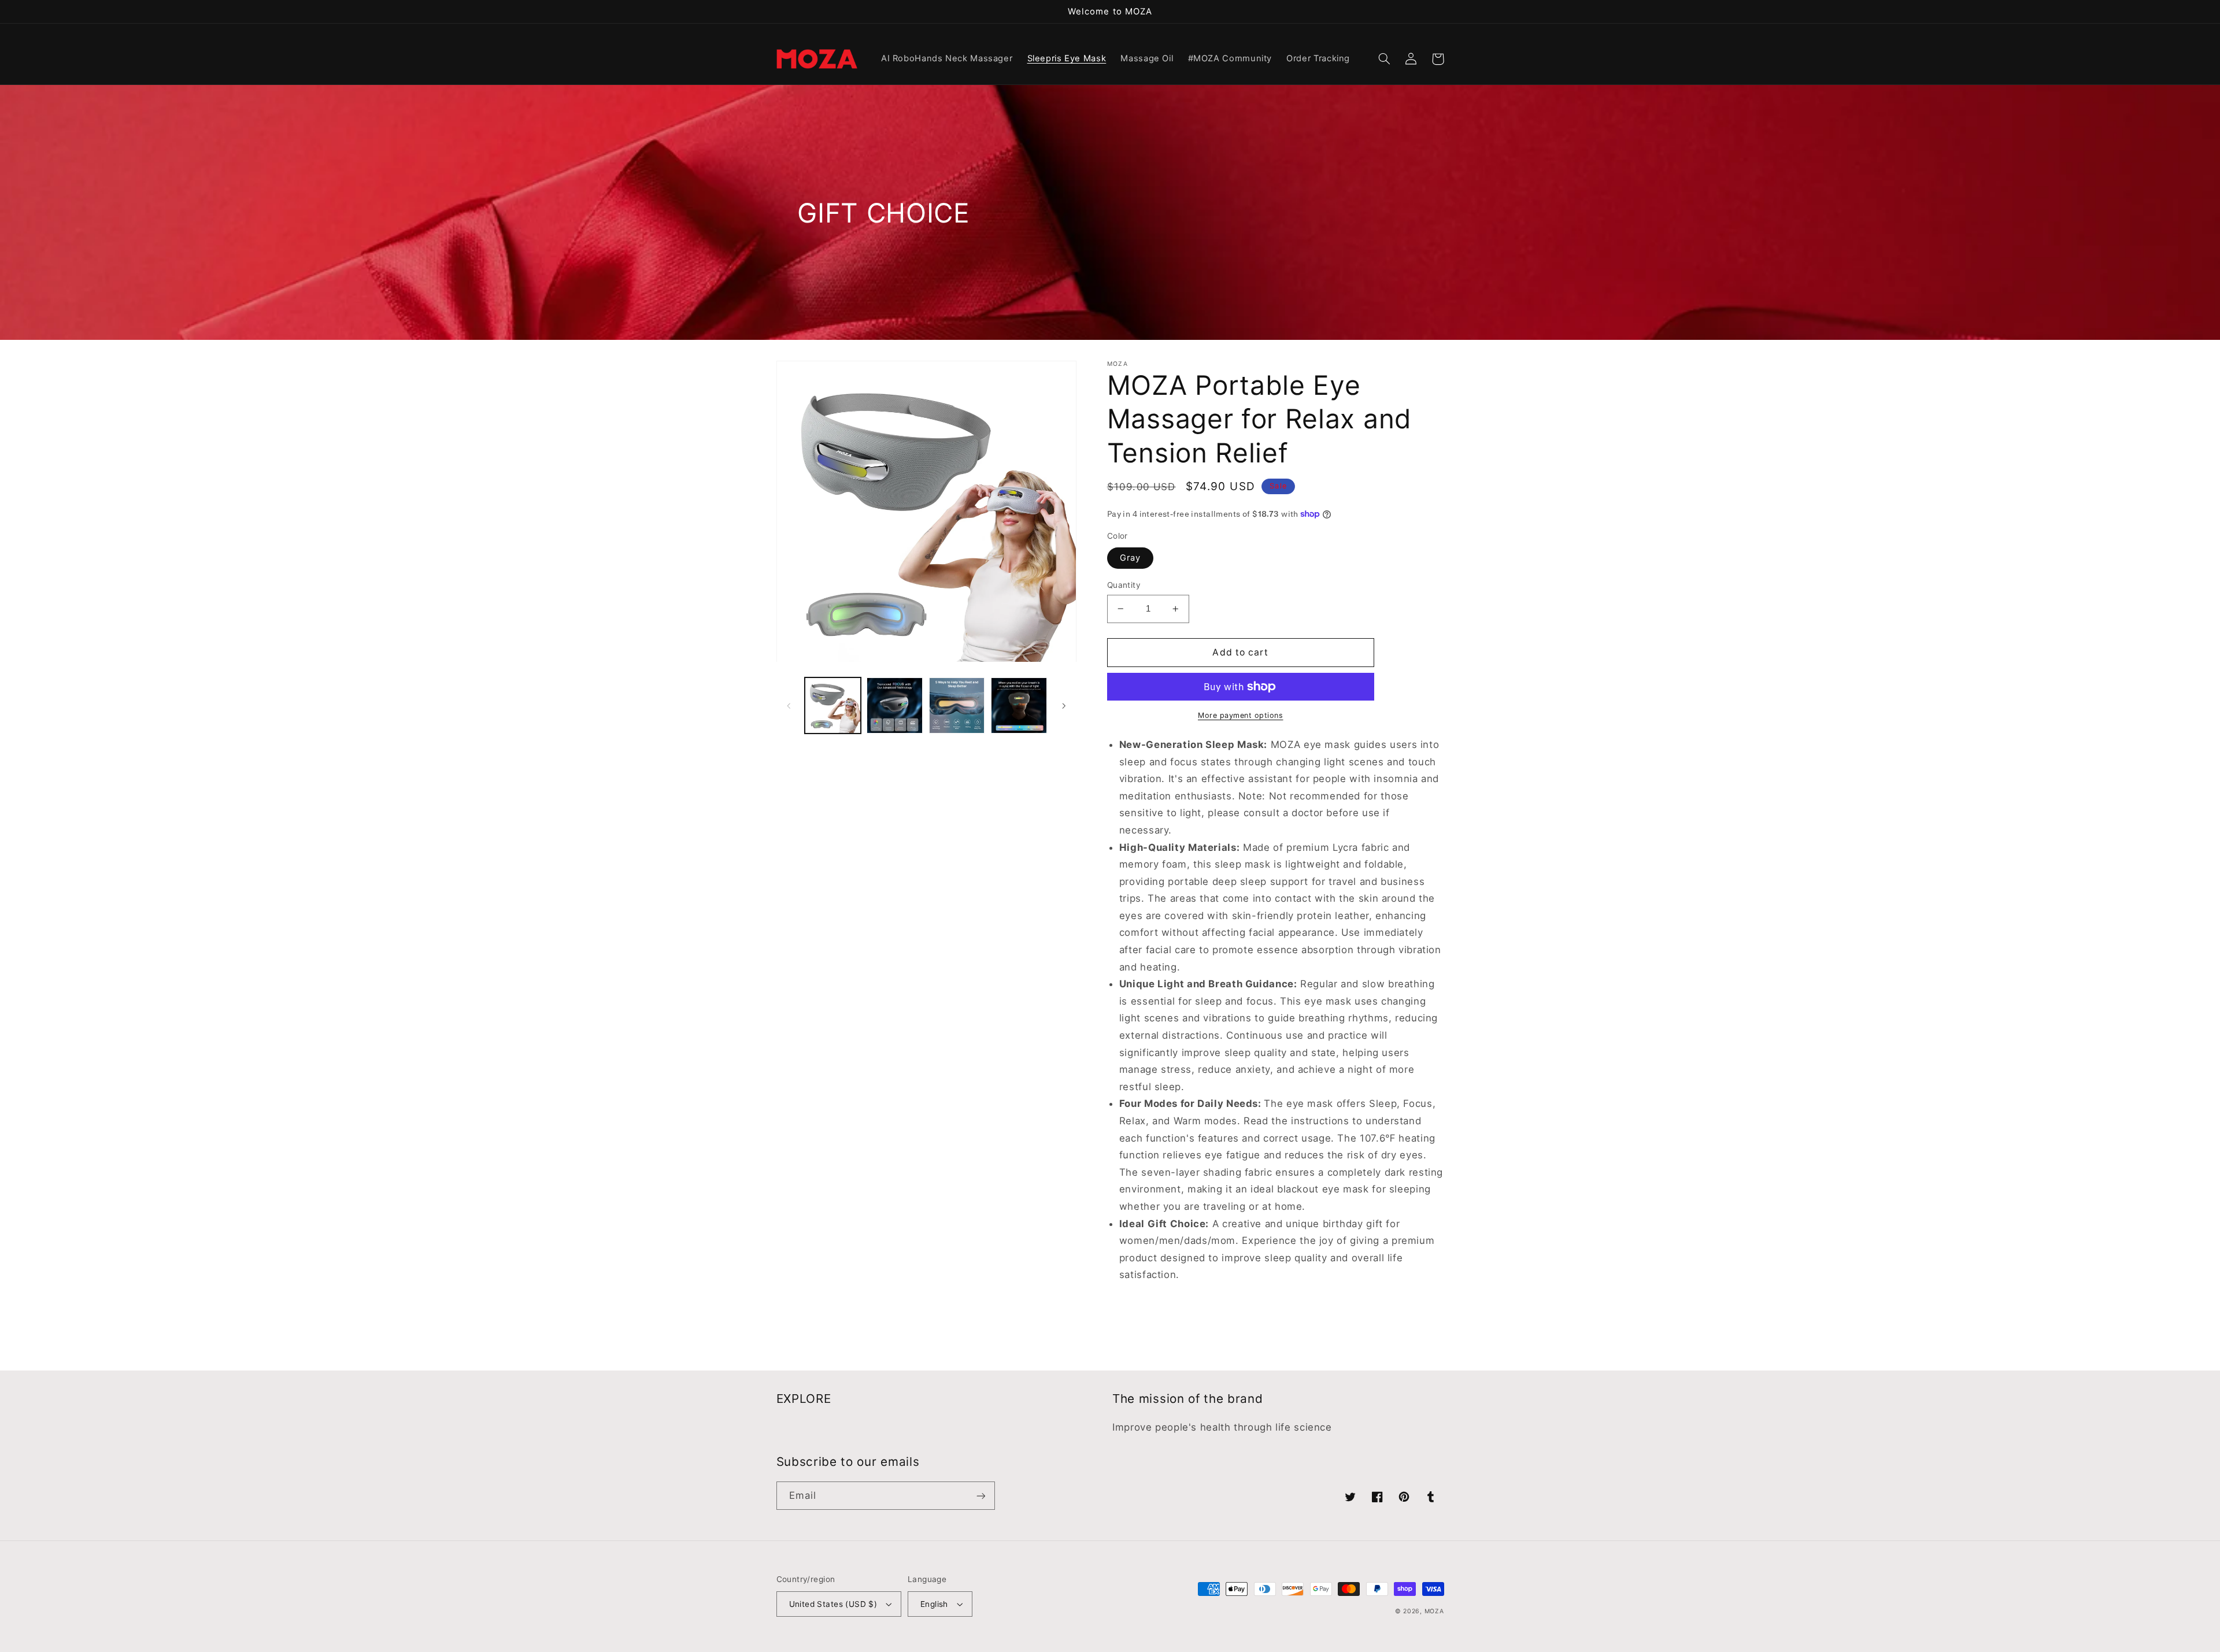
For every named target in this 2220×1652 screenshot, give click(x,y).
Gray (1130, 558)
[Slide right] (1064, 706)
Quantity (1124, 585)
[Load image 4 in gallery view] (1019, 705)
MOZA (1434, 1611)
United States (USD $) (833, 1604)
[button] (1385, 59)
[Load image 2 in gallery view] (895, 705)
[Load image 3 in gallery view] (957, 705)
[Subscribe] (980, 1496)
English (934, 1604)
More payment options (1241, 715)
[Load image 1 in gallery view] (833, 705)
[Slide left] (789, 706)
